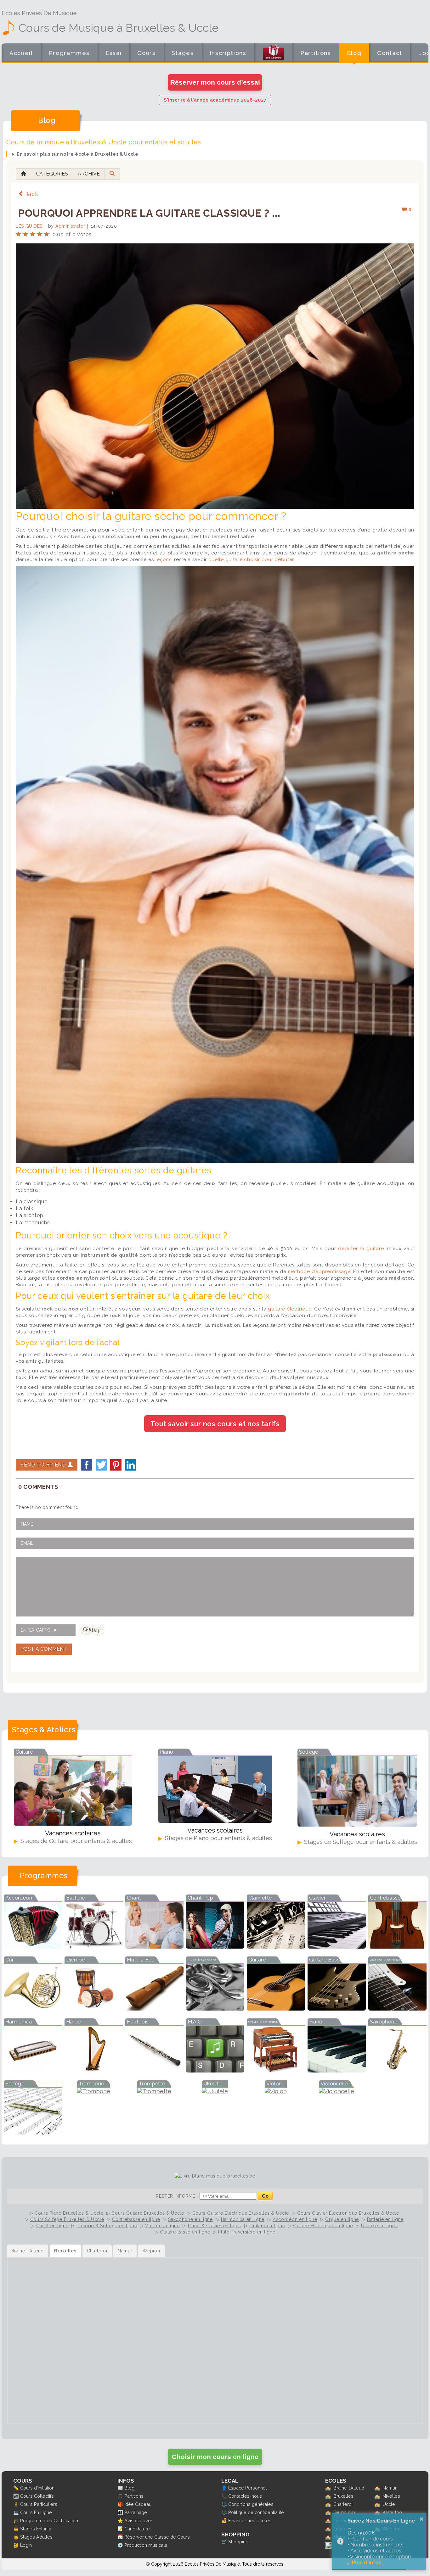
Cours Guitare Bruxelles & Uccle (148, 2213)
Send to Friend (44, 1465)
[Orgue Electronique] (276, 2070)
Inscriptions (228, 53)
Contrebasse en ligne (136, 2219)
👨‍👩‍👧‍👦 (16, 2496)
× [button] (422, 2519)
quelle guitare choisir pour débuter (251, 559)
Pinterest (116, 1465)
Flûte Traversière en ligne (247, 2232)
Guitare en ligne (267, 2226)
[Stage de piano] (215, 1821)
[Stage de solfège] (357, 1825)
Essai (113, 53)
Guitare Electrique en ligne (323, 2226)
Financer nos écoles (250, 2520)
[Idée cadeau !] (274, 54)
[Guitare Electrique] (397, 2009)
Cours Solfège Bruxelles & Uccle (67, 2219)
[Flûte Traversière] (215, 2009)
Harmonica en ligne (243, 2219)
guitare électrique (290, 1309)
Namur (390, 2488)
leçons (164, 559)
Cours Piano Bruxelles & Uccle (69, 2213)
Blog (354, 53)
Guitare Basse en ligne (185, 2232)
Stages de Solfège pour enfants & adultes (360, 1842)
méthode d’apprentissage (319, 1271)
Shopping (238, 2542)
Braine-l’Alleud (349, 2488)
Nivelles (391, 2496)
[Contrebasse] (397, 1947)
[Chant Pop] (215, 1947)
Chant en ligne (52, 2226)
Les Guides (29, 226)
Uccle (389, 2504)
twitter (101, 1465)
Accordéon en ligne (295, 2219)
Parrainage (136, 2512)
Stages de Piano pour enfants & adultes (218, 1838)
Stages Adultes (36, 2537)
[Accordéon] (33, 1947)
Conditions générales (251, 2504)
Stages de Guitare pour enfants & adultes (75, 1841)
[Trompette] (154, 2091)
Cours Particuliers (39, 2504)
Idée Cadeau (138, 2504)
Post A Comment (44, 1649)
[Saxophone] (397, 2070)
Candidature (137, 2529)
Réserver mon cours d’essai (215, 82)
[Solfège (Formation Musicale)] (33, 2132)
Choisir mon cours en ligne (215, 2457)
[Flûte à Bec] (154, 2009)
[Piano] (337, 2070)
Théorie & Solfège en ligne (107, 2226)
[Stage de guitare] (73, 1824)
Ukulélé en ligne (379, 2226)
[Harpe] (94, 2070)
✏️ (16, 2488)
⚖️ (224, 2504)
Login (26, 2545)
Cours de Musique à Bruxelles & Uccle (119, 28)
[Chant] (154, 1947)
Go (265, 2196)
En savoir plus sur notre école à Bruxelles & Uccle (78, 154)
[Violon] (276, 2091)
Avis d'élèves (139, 2520)
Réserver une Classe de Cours (157, 2537)
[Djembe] (94, 2009)
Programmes (69, 53)
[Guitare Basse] (337, 2009)
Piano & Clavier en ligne (215, 2226)
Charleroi (343, 2504)
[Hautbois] (154, 2070)
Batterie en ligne (385, 2219)
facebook (87, 1465)
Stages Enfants (36, 2529)
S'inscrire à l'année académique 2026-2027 (215, 100)
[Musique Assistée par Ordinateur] (215, 2070)
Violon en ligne (162, 2226)
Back (31, 194)
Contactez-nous (245, 2496)
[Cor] (33, 2009)
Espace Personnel (248, 2488)
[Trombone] (94, 2091)
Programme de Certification (49, 2520)
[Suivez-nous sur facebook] (328, 2547)
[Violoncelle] (337, 2091)
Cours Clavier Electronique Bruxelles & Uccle (348, 2213)
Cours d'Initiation (37, 2488)
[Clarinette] (276, 1947)
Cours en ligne (146, 57)
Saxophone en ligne (190, 2219)
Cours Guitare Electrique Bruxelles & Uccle (241, 2213)
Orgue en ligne (342, 2219)
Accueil (21, 53)
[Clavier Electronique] (337, 1947)
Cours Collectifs (37, 2496)
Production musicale (146, 2545)
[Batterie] (94, 1947)
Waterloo (392, 2512)
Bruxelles (343, 2496)
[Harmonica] (33, 2070)
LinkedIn (131, 1465)
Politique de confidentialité (256, 2512)
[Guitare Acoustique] (276, 2009)
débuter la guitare (361, 1249)
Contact (390, 53)
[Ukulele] (215, 2091)
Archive (89, 174)
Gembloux (344, 2512)
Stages (183, 53)
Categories (52, 174)
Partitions (316, 53)
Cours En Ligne (36, 2512)
